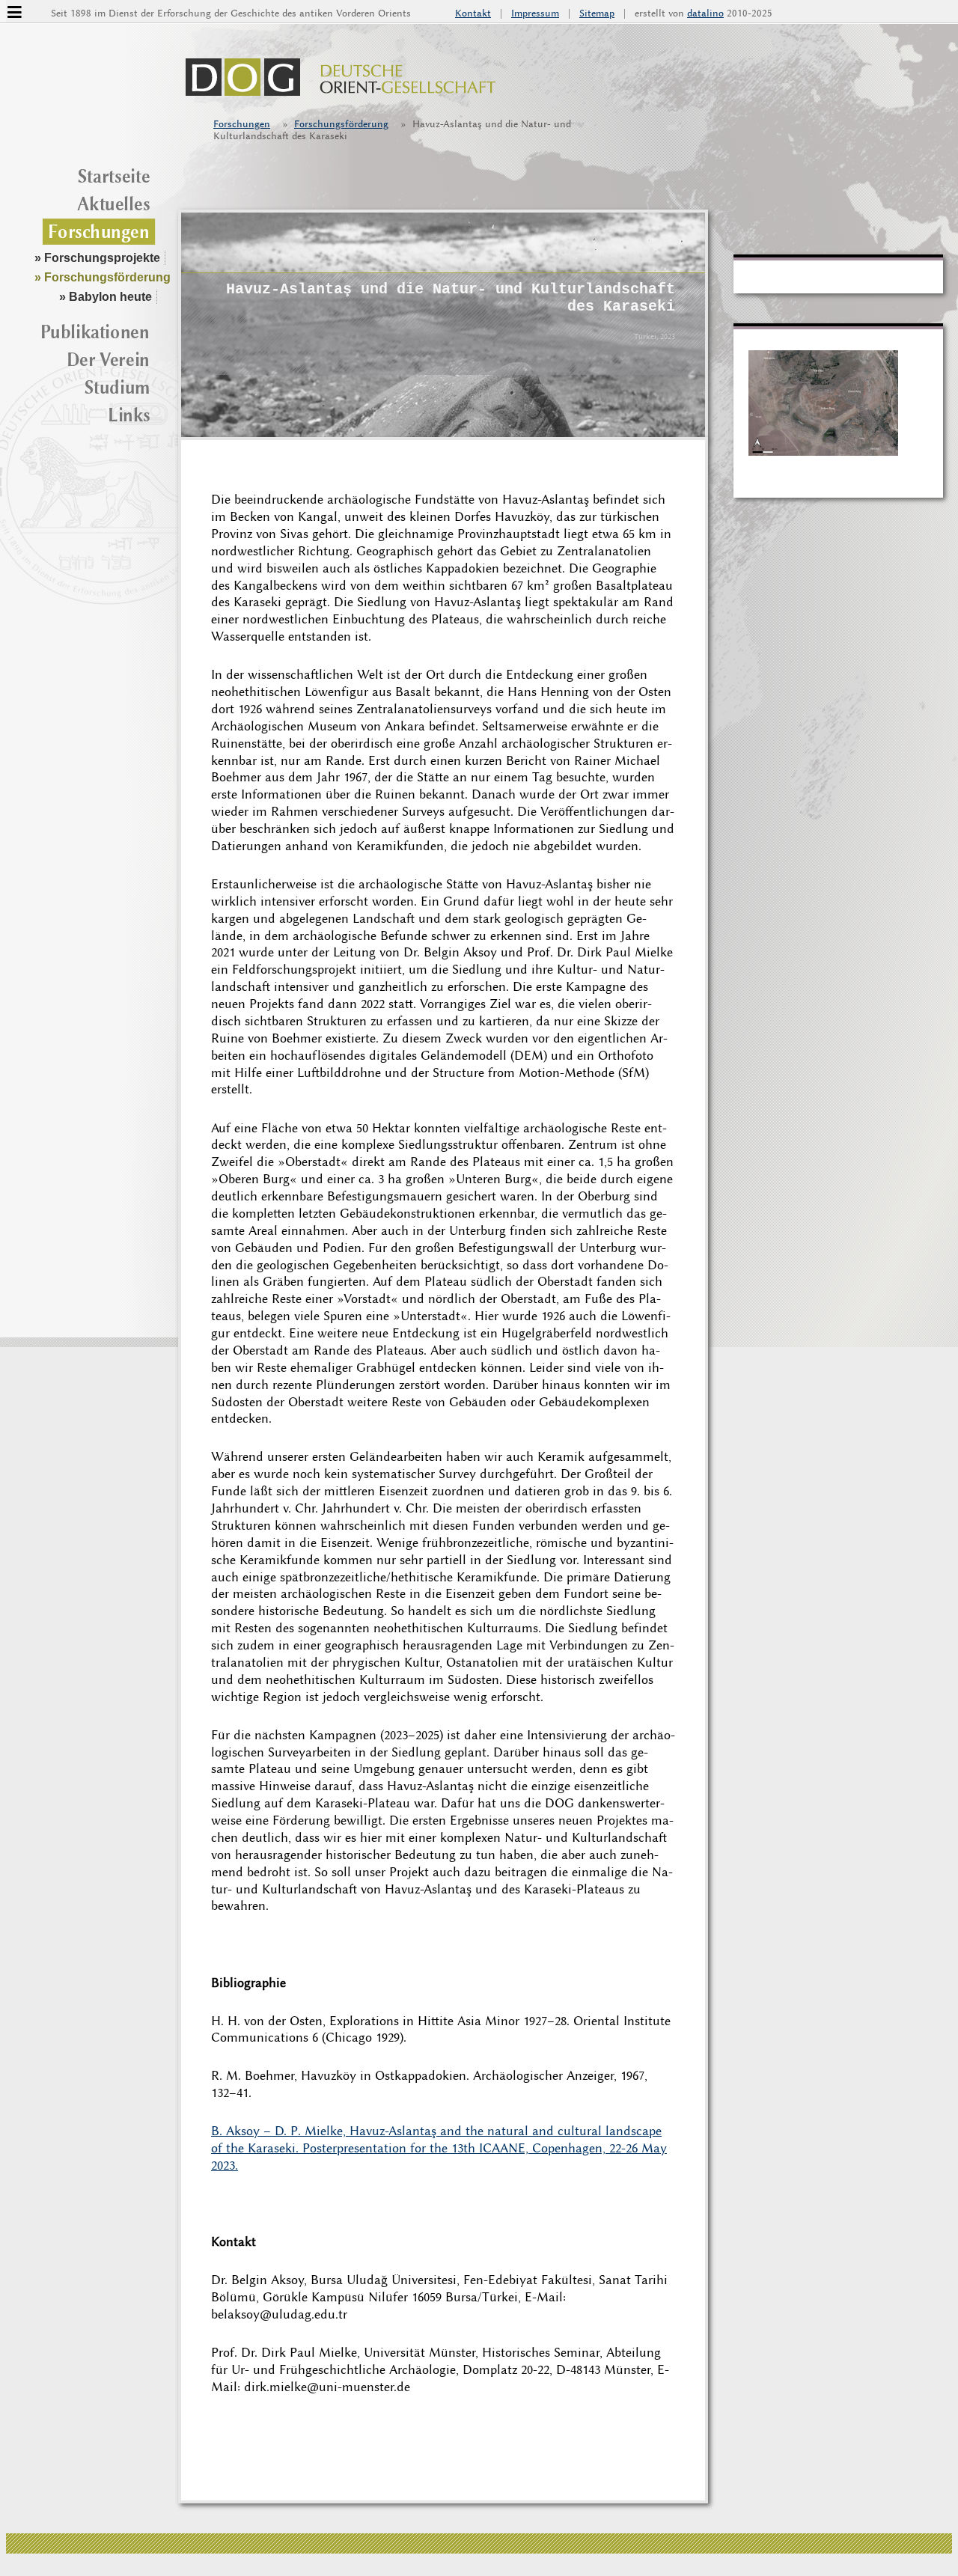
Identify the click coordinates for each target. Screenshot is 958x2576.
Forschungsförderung (341, 124)
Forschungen (242, 124)
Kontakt (473, 13)
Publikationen (95, 332)
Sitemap (597, 13)
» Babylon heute (106, 297)
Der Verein (108, 359)
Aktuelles (113, 204)
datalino (705, 13)
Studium (118, 387)
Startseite (114, 176)
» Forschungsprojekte (97, 258)
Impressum (535, 13)
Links (129, 415)
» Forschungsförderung (103, 277)
